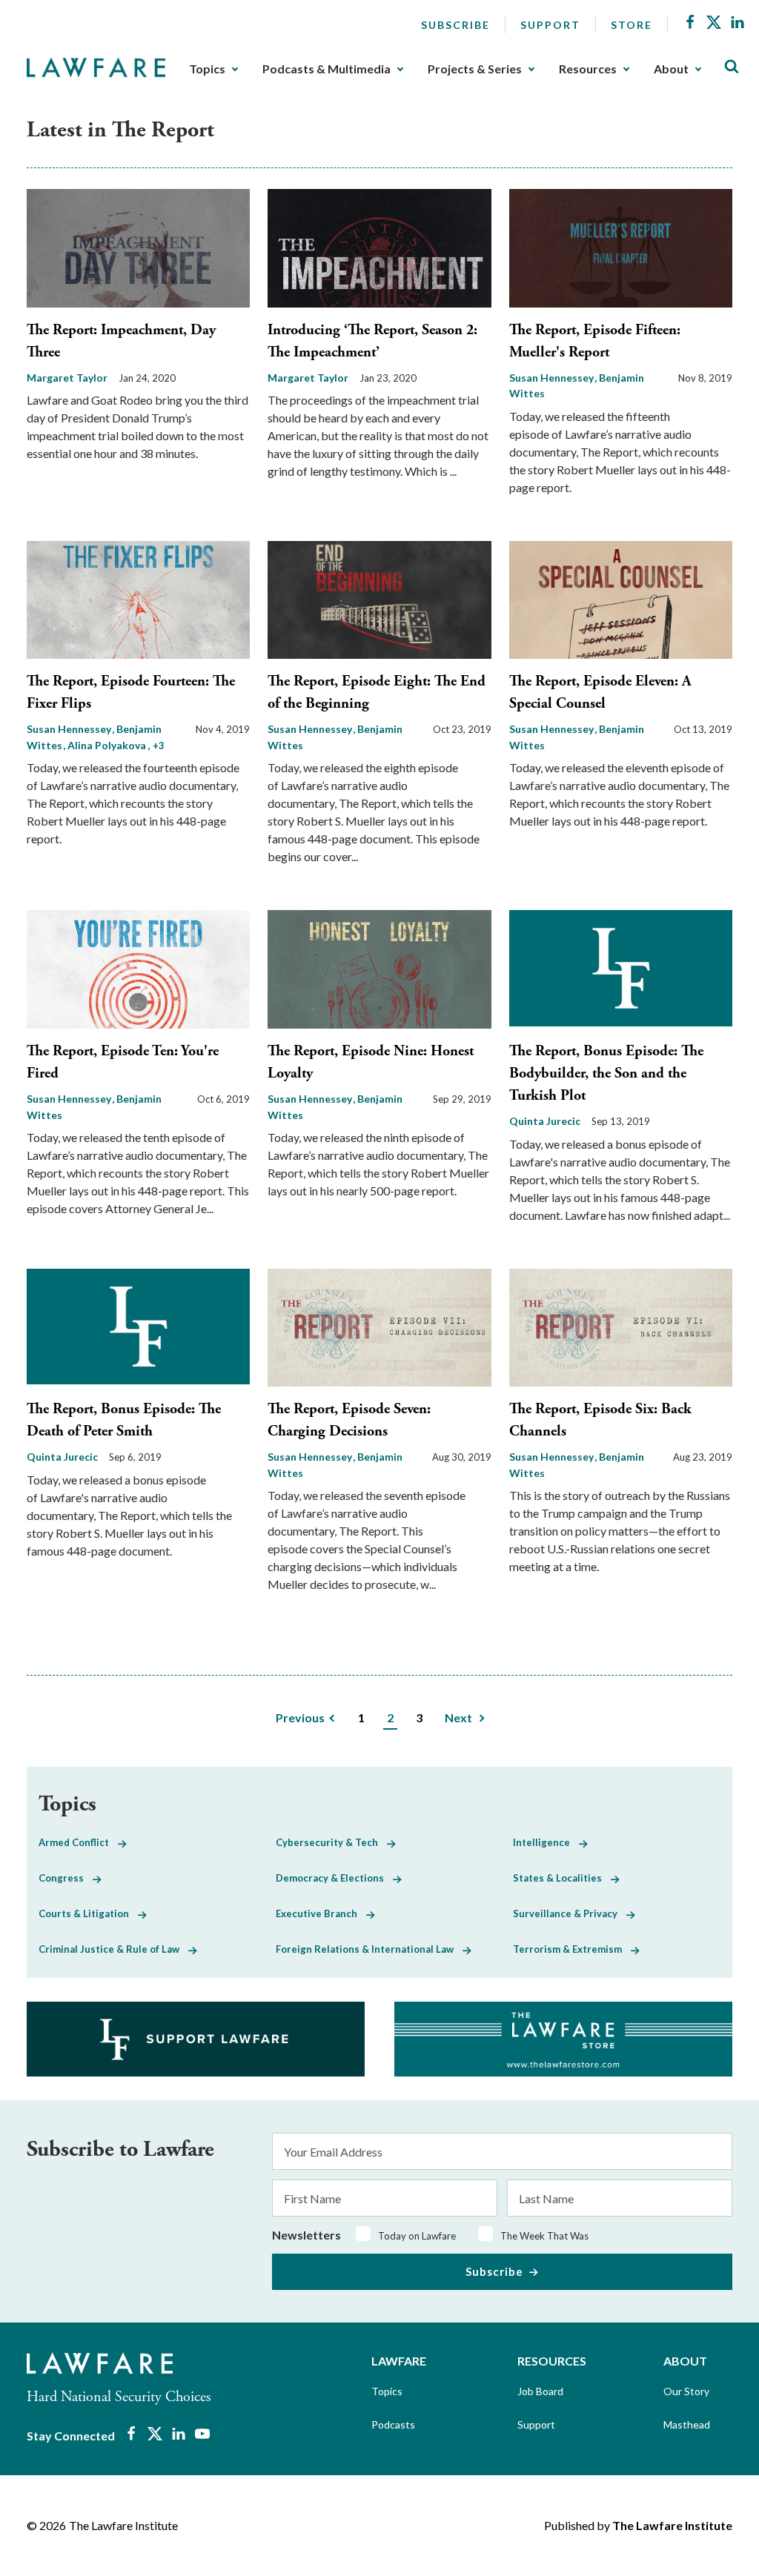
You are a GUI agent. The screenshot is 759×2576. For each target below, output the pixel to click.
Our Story (686, 2391)
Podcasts (393, 2424)
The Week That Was (544, 2236)
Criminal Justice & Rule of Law (113, 1949)
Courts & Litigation (88, 1913)
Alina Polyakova (108, 745)
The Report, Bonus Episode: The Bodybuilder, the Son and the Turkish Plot (606, 1073)
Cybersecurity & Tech (331, 1842)
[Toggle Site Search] (732, 67)
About (671, 69)
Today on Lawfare (417, 2236)
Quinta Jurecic (545, 1121)
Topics (207, 69)
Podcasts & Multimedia (327, 69)
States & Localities (562, 1878)
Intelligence (546, 1842)
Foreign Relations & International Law (369, 1949)
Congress (66, 1878)
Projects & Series (475, 69)
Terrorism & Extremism (572, 1949)
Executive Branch (321, 1913)
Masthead (687, 2424)
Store (632, 25)
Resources (588, 69)
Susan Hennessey (553, 378)
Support (550, 25)
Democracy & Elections (334, 1878)
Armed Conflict (78, 1842)
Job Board (540, 2391)
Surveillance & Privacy (570, 1913)
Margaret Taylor (67, 378)
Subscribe (455, 25)
